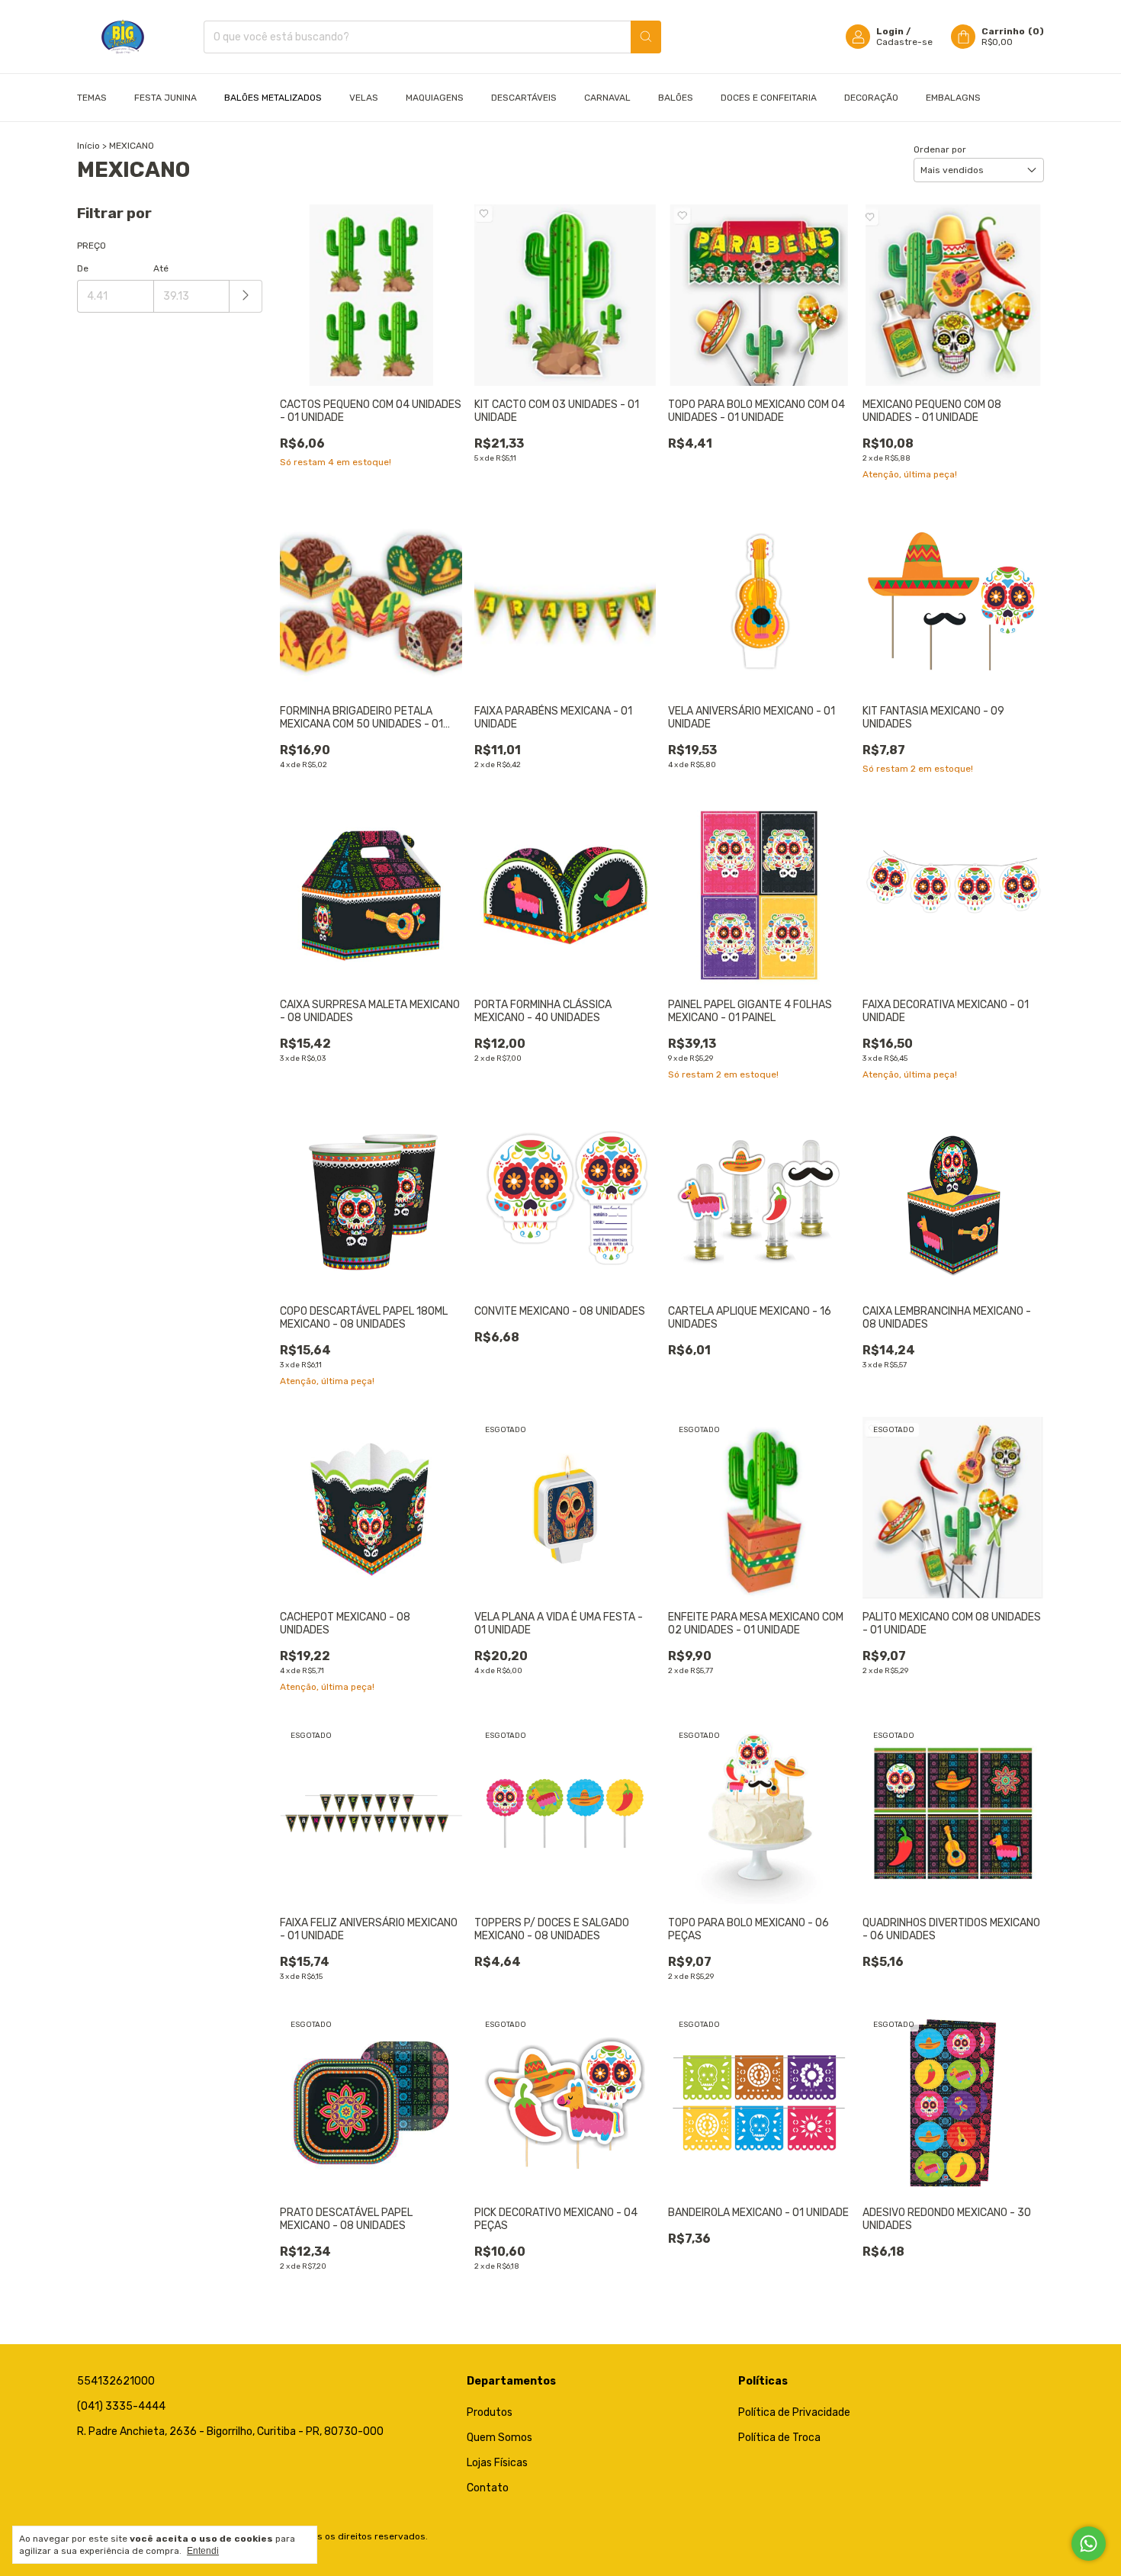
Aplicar (246, 296)
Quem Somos (499, 2438)
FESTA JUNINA (165, 98)
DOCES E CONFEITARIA (769, 98)
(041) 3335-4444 (121, 2406)
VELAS (364, 98)
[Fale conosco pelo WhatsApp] (1089, 2544)
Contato (488, 2488)
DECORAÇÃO (871, 98)
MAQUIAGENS (435, 98)
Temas (92, 98)
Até (161, 268)
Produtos (490, 2412)
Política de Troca (779, 2438)
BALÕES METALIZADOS (273, 98)
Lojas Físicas (497, 2463)
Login (890, 31)
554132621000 (116, 2381)
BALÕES (676, 98)
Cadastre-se (904, 42)
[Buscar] (646, 37)
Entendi (203, 2551)
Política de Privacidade (794, 2412)
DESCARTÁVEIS (524, 98)
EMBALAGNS (953, 98)
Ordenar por (940, 149)
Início (88, 146)
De (83, 268)
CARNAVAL (607, 98)
